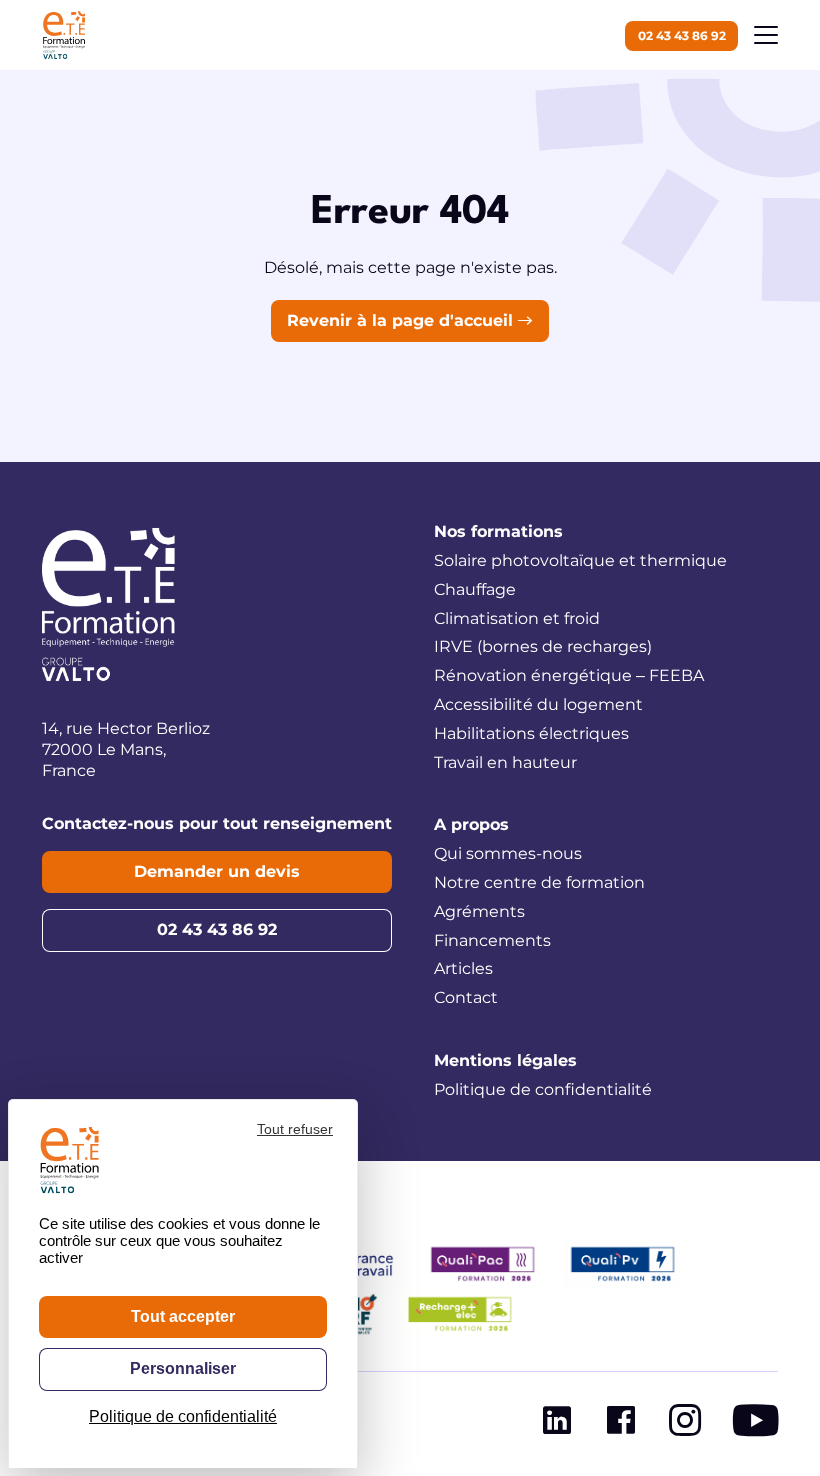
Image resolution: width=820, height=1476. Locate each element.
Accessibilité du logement (538, 704)
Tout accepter (183, 1316)
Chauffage (475, 589)
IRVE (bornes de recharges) (543, 646)
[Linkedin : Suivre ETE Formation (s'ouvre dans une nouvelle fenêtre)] (557, 1425)
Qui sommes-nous (508, 853)
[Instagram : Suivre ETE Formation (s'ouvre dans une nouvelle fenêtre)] (685, 1425)
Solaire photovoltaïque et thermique (580, 560)
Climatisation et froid (517, 618)
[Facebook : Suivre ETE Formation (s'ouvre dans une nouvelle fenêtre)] (621, 1425)
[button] (766, 35)
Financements (492, 940)
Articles (463, 968)
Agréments (479, 911)
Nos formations (498, 531)
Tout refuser (295, 1129)
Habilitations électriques (531, 733)
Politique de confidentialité (543, 1089)
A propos (471, 824)
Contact (466, 997)
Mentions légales (505, 1060)
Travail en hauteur (505, 762)
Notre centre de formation (539, 882)
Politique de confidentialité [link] (183, 1416)
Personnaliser (183, 1368)
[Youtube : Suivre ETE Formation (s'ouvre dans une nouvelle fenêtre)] (755, 1425)
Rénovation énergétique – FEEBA (569, 675)
